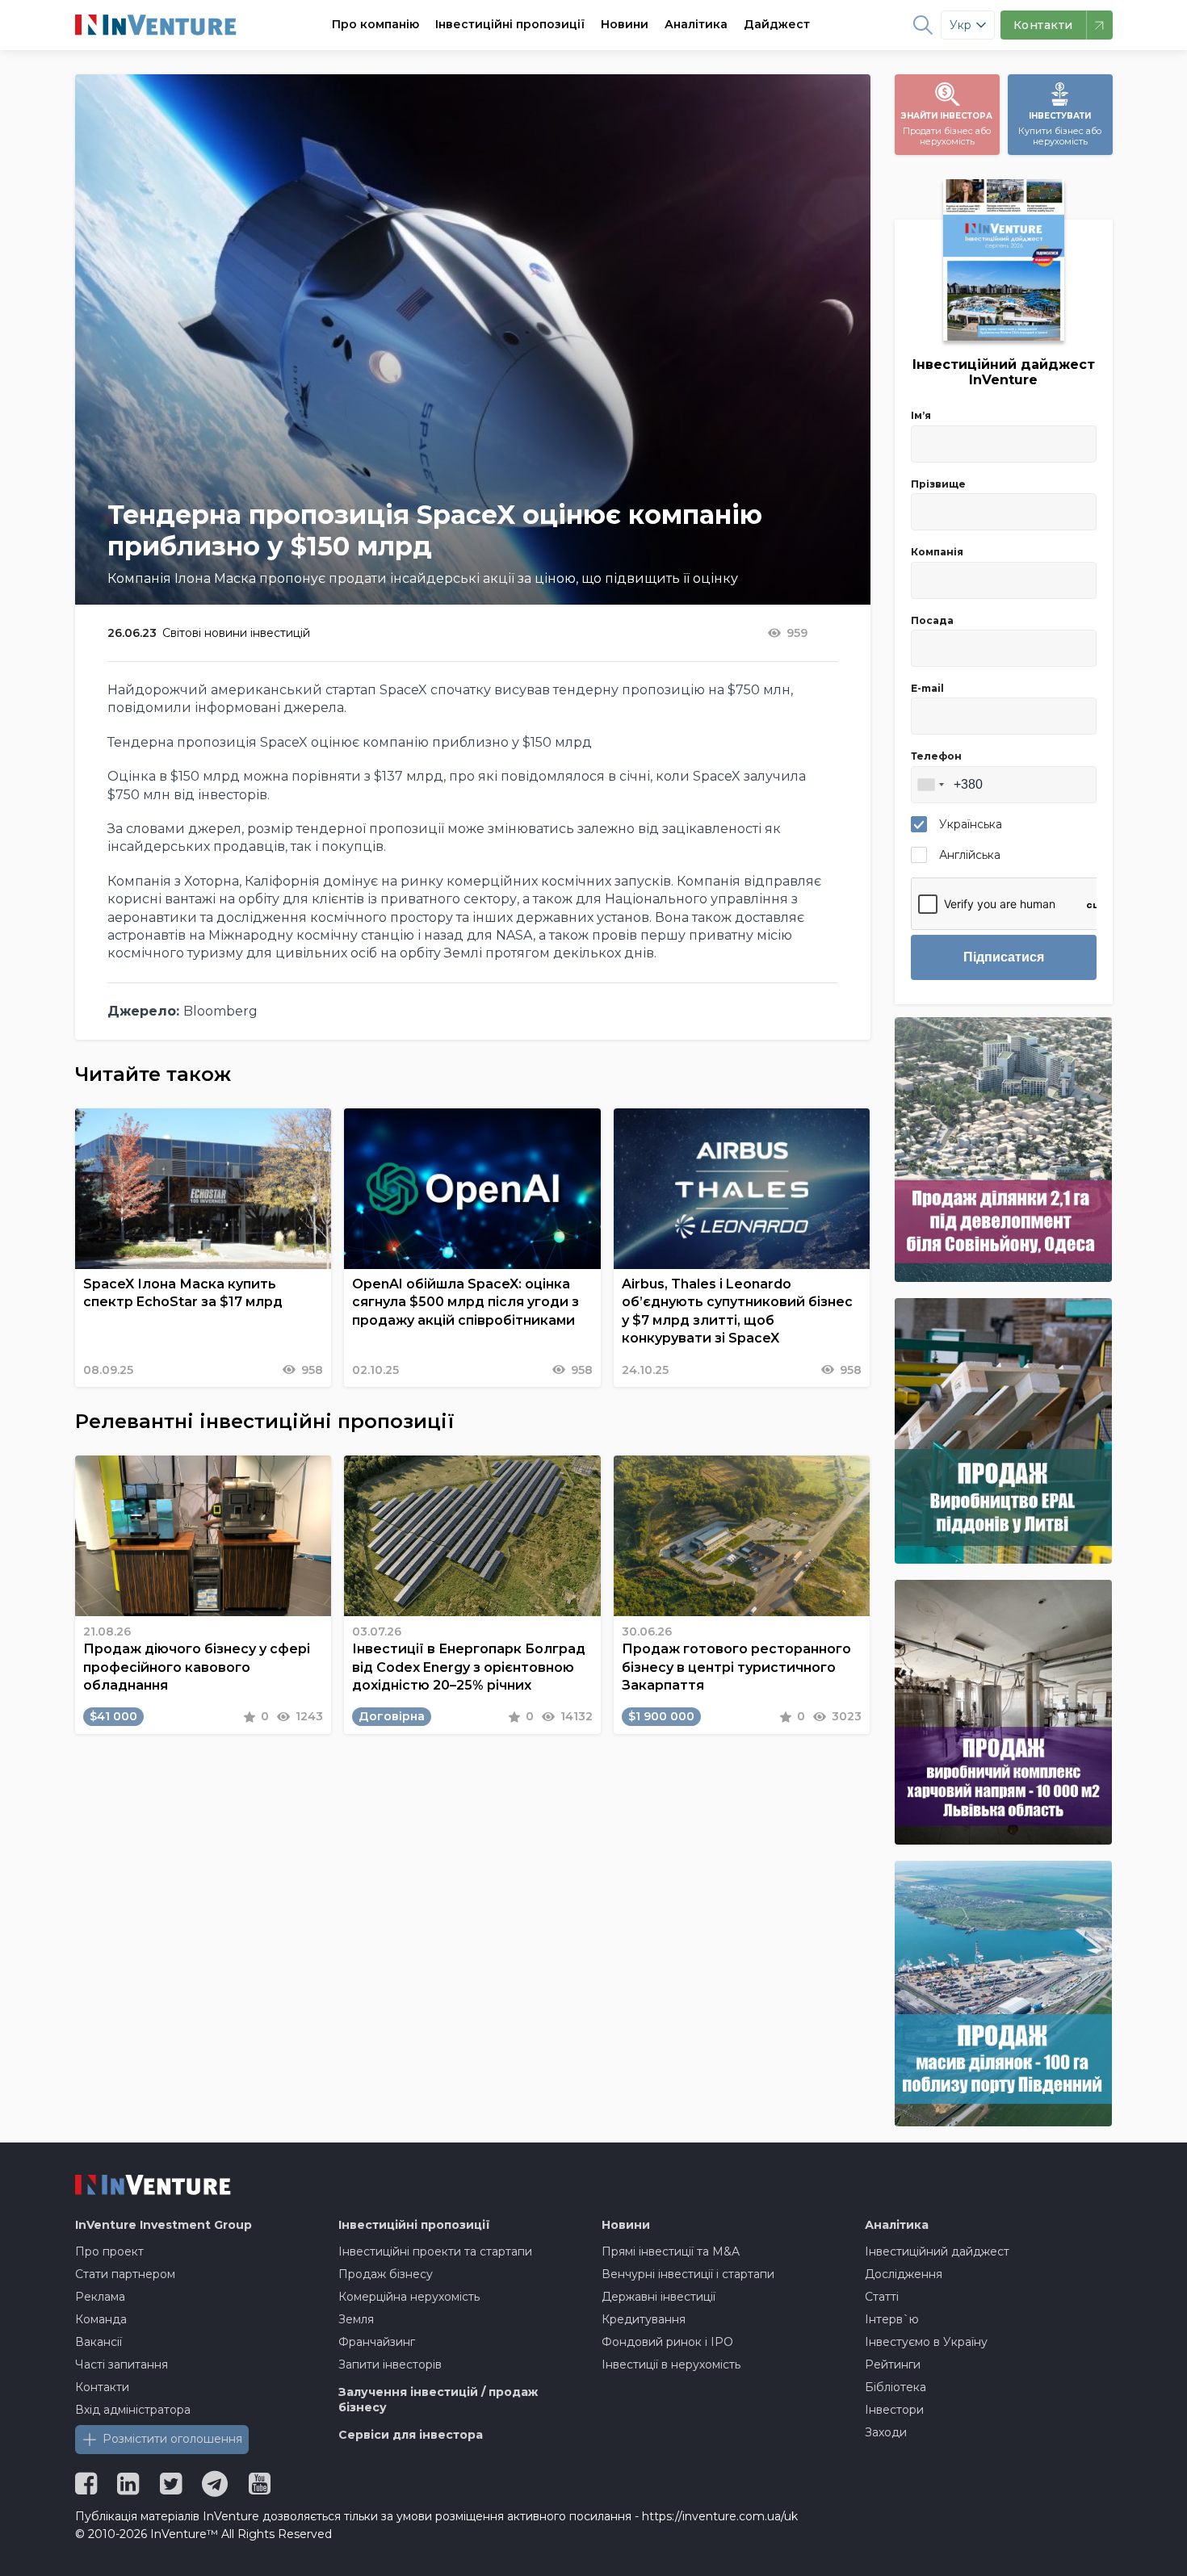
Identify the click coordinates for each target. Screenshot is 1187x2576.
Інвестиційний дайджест (937, 2251)
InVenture (164, 2225)
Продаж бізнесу (386, 2274)
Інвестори (894, 2410)
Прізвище (938, 484)
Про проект (109, 2251)
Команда (101, 2319)
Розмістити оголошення (172, 2439)
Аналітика (696, 24)
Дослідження (904, 2274)
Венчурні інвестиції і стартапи (688, 2274)
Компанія (937, 552)
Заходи (886, 2432)
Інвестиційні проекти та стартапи (435, 2251)
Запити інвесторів (390, 2364)
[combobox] (930, 785)
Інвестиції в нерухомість (671, 2364)
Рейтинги (893, 2364)
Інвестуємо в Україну (926, 2342)
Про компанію (375, 24)
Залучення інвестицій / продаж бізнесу (438, 2400)
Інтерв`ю (892, 2319)
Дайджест (777, 24)
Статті (882, 2297)
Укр (961, 25)
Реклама (100, 2297)
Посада (932, 620)
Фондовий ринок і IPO (667, 2342)
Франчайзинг (377, 2342)
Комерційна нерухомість (409, 2297)
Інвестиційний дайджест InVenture (1004, 372)
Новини (625, 24)
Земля (356, 2319)
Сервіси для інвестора (411, 2435)
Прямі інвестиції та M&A (671, 2251)
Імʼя (921, 415)
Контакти (102, 2387)
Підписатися (1004, 957)
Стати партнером (125, 2274)
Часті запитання (122, 2364)
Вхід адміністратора (133, 2410)
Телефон (936, 756)
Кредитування (644, 2319)
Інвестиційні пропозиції (510, 24)
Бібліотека (895, 2387)
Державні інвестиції (659, 2297)
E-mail (927, 688)
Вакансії (99, 2342)
